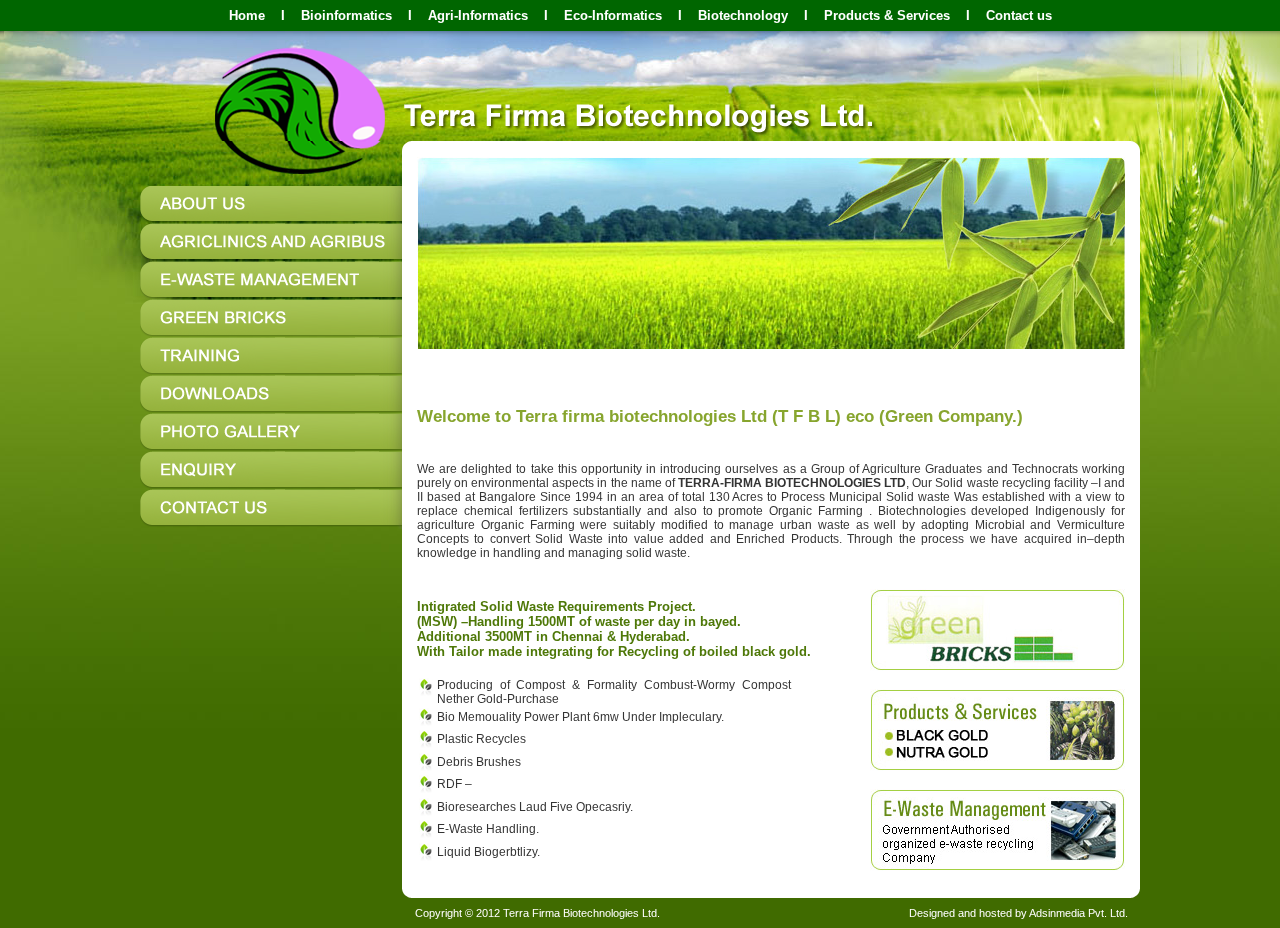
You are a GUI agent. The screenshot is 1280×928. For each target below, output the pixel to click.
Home (247, 15)
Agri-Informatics (478, 15)
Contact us (1019, 15)
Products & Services (887, 15)
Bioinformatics (346, 15)
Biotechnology (743, 15)
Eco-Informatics (613, 15)
